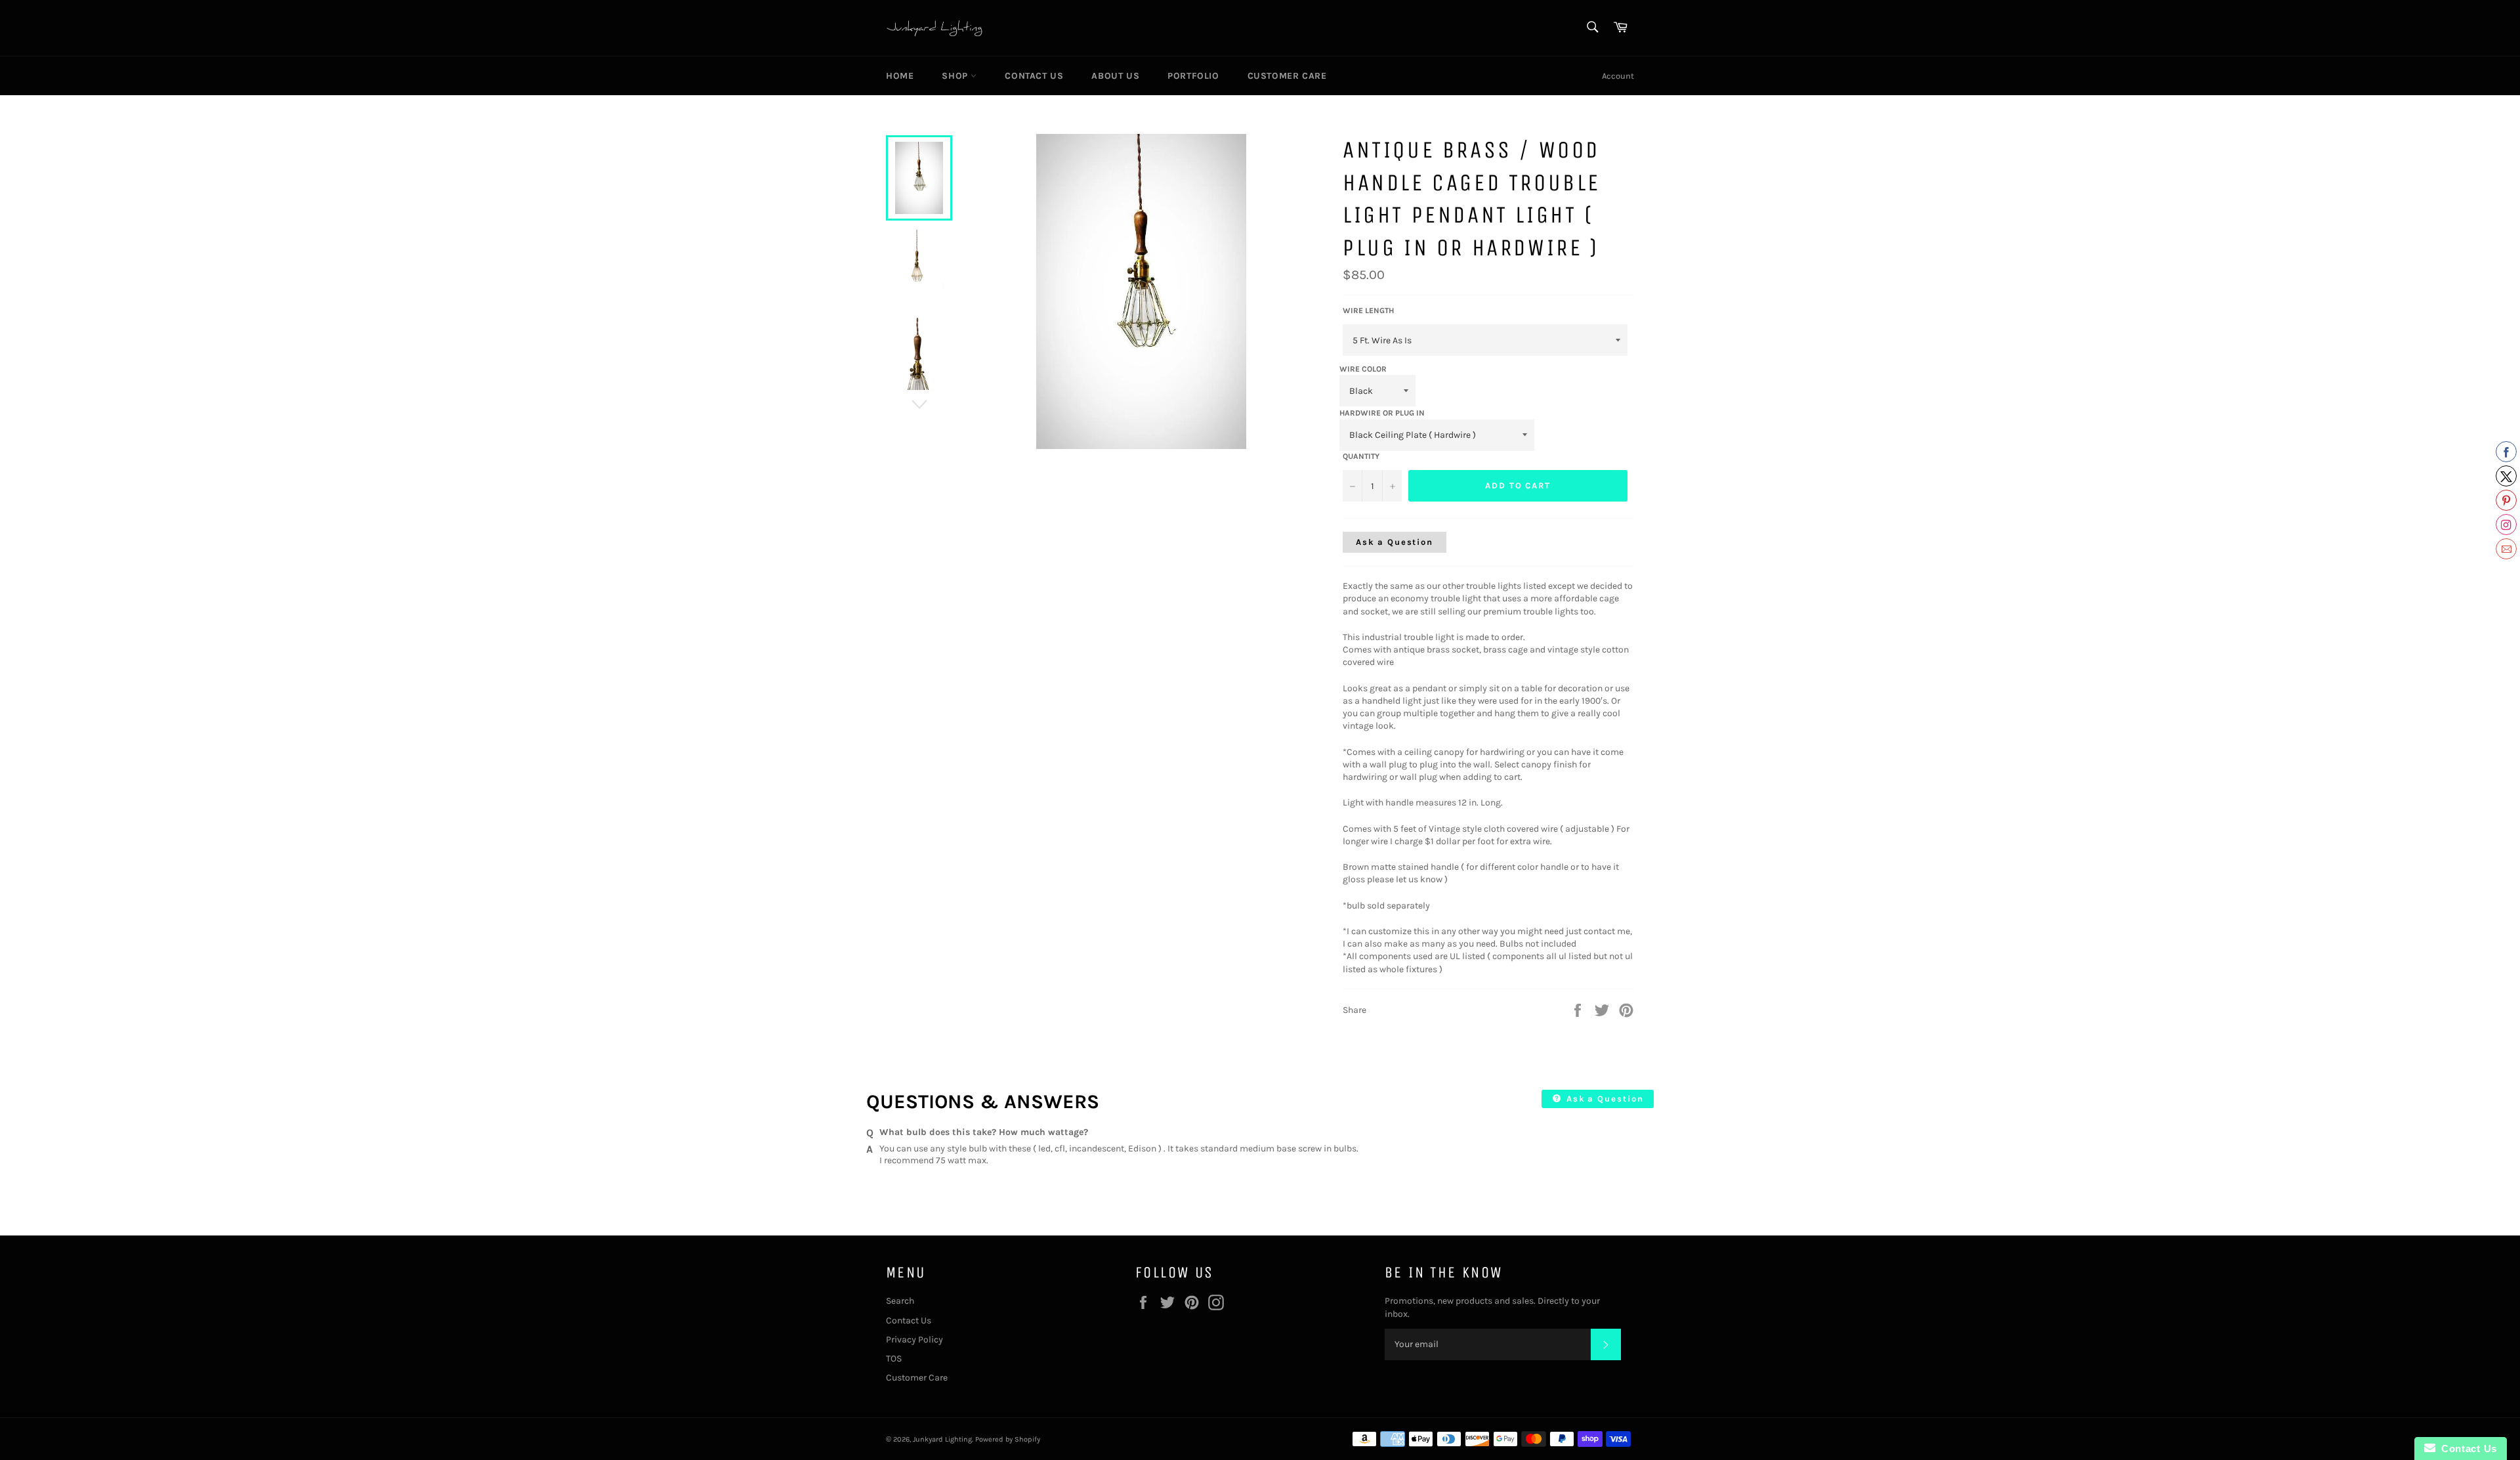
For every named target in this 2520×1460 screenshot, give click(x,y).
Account (1618, 76)
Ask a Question (1395, 542)
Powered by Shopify (1008, 1439)
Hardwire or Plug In (1382, 413)
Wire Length (1368, 311)
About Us (1115, 76)
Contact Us (1034, 76)
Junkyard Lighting (942, 1439)
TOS (894, 1359)
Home (900, 76)
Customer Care (1287, 76)
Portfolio (1193, 76)
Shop (956, 76)
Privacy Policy (914, 1340)
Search (900, 1301)
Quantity (1361, 456)
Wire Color (1363, 369)
